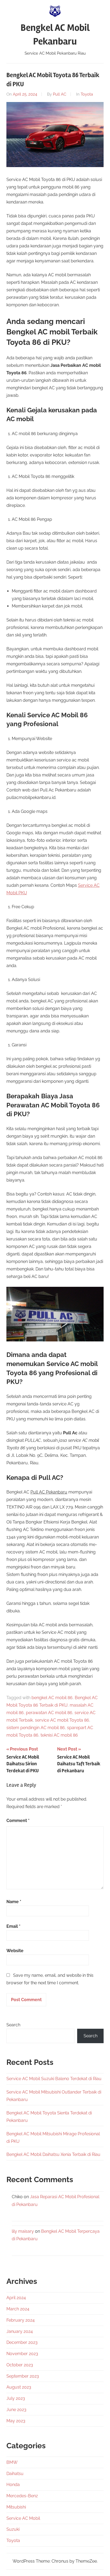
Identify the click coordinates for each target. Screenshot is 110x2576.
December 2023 (22, 2342)
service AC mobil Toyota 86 (62, 1720)
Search (13, 2025)
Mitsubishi (16, 2507)
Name (14, 1902)
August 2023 (19, 2387)
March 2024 (18, 2309)
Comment (18, 1821)
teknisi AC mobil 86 (59, 1735)
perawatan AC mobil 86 (49, 1713)
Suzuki (13, 2529)
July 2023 (16, 2398)
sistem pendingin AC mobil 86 (36, 1728)
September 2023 (23, 2376)
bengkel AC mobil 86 (52, 1698)
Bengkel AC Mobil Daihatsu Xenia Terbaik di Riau (53, 2154)
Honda (13, 2485)
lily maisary (23, 2231)
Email (13, 1926)
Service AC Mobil (23, 2518)
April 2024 (16, 2298)
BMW (12, 2462)
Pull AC (60, 94)
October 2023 (20, 2365)
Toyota (87, 94)
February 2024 (21, 2320)
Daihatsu (15, 2474)
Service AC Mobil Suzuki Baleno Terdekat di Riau (54, 2079)
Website (15, 1951)
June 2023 (16, 2410)
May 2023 (16, 2421)
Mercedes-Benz (22, 2496)
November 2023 (22, 2354)
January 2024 (20, 2331)
